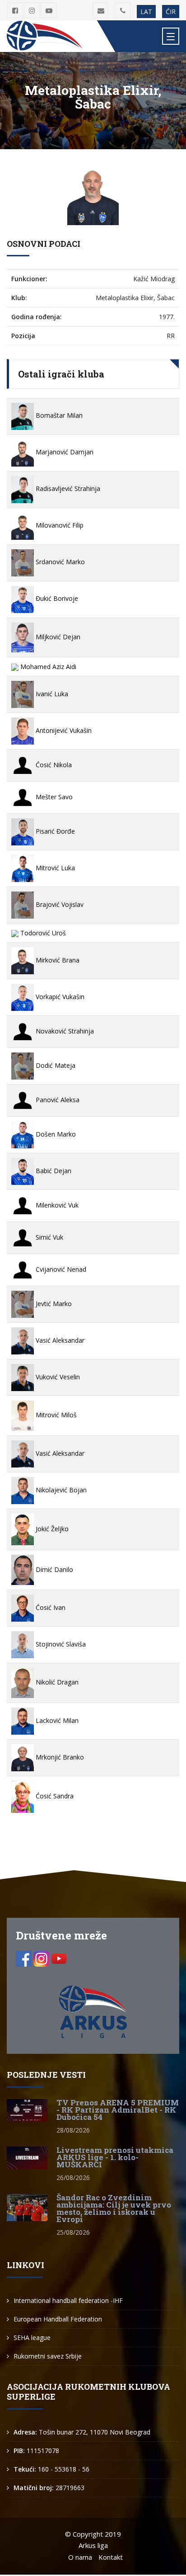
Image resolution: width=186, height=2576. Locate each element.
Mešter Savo (53, 797)
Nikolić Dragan (56, 1682)
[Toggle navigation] (171, 36)
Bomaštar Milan (58, 415)
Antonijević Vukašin (63, 730)
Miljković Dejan (57, 637)
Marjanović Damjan (64, 452)
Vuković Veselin (57, 1377)
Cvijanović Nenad (60, 1269)
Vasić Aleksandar (59, 1340)
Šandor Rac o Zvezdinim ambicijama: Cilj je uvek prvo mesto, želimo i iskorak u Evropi (114, 2208)
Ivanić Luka (51, 694)
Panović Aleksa (57, 1100)
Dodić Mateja (55, 1065)
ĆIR (171, 12)
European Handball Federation (58, 2319)
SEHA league (32, 2338)
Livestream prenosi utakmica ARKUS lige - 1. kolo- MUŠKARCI (115, 2157)
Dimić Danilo (53, 1569)
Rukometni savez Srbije (48, 2356)
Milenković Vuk (56, 1205)
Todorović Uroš (42, 933)
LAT (146, 12)
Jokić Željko (51, 1529)
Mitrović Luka (54, 868)
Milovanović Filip (59, 525)
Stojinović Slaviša (60, 1644)
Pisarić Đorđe (54, 831)
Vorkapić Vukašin (59, 997)
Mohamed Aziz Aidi (47, 667)
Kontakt (111, 2557)
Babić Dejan (53, 1171)
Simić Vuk (49, 1237)
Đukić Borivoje (56, 598)
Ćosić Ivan (50, 1607)
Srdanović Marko (59, 562)
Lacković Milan (56, 1720)
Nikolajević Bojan (60, 1490)
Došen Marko (55, 1134)
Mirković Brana (57, 960)
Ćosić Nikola (53, 765)
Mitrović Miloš (55, 1415)
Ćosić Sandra (54, 1796)
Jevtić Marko (53, 1304)
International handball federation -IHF (68, 2300)
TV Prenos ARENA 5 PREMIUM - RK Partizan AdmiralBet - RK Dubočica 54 (118, 2110)
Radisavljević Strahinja (67, 488)
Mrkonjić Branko (59, 1757)
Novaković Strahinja (64, 1031)
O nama (80, 2557)
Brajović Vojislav (59, 904)
